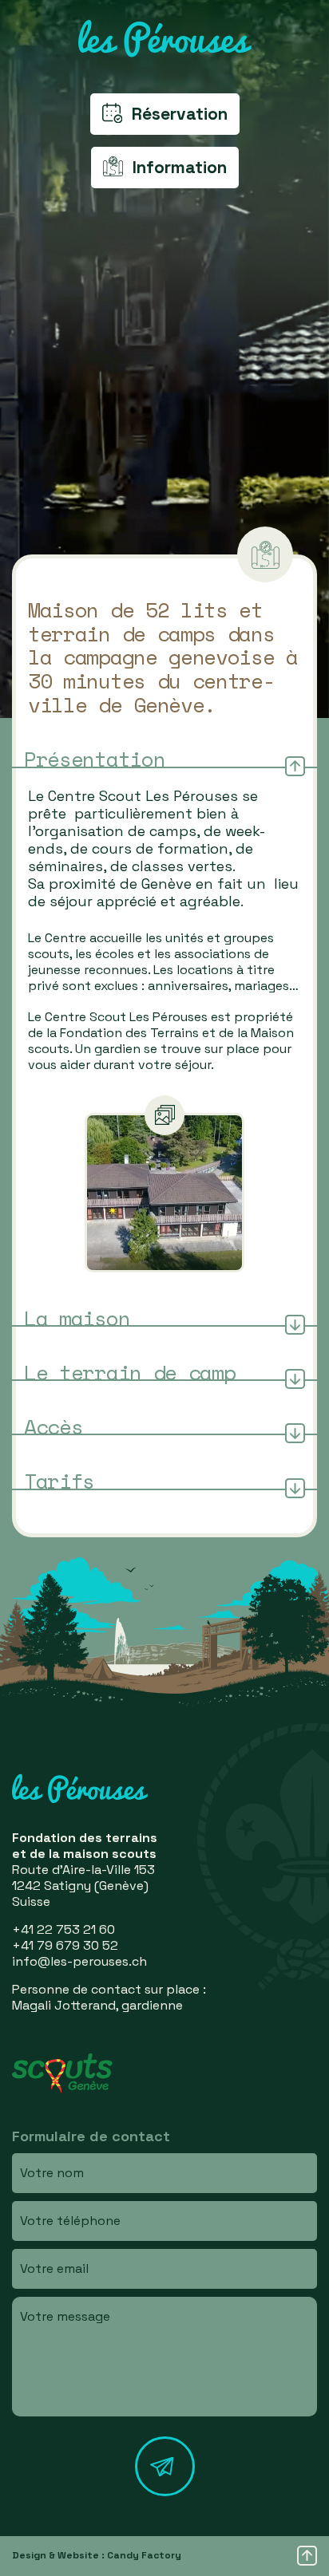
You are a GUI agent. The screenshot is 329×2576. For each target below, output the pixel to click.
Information (180, 167)
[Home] (165, 39)
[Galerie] (164, 1193)
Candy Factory (144, 2555)
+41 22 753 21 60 (63, 1929)
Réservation (180, 114)
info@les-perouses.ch (79, 1961)
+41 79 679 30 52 (65, 1945)
